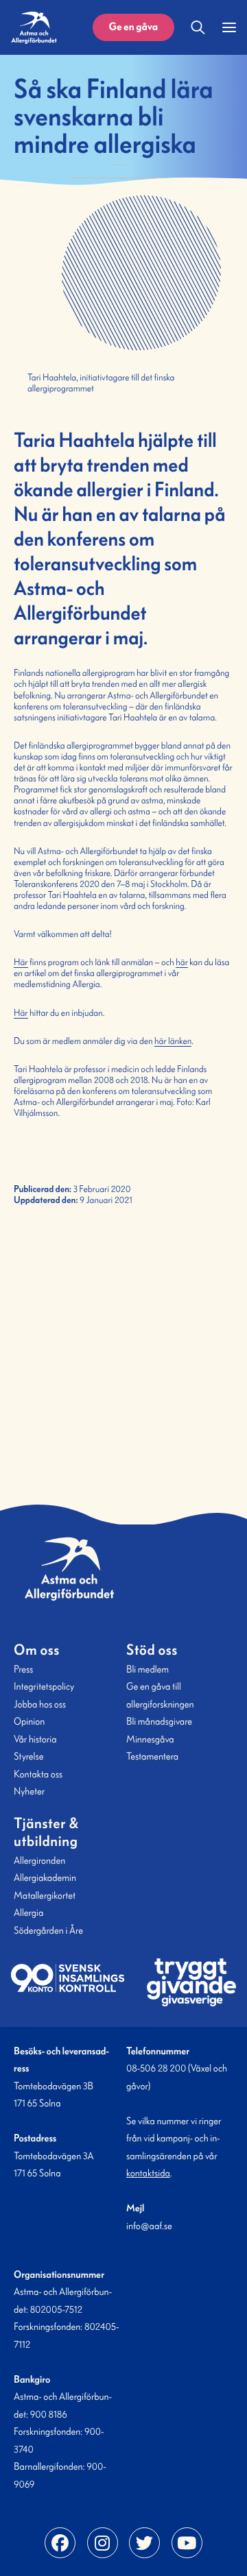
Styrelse (28, 1756)
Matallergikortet (45, 1895)
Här (21, 962)
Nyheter (29, 1791)
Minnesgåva (150, 1739)
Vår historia (35, 1739)
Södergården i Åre (48, 1930)
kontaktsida (148, 2173)
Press (23, 1669)
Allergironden (39, 1860)
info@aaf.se (149, 2226)
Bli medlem (148, 1669)
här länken (173, 1041)
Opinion (29, 1721)
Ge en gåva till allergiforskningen (160, 1695)
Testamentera (152, 1756)
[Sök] (198, 27)
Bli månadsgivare (159, 1721)
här (182, 962)
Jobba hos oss (40, 1704)
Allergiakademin (45, 1878)
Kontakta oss (38, 1774)
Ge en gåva (133, 27)
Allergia (28, 1912)
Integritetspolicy (44, 1686)
